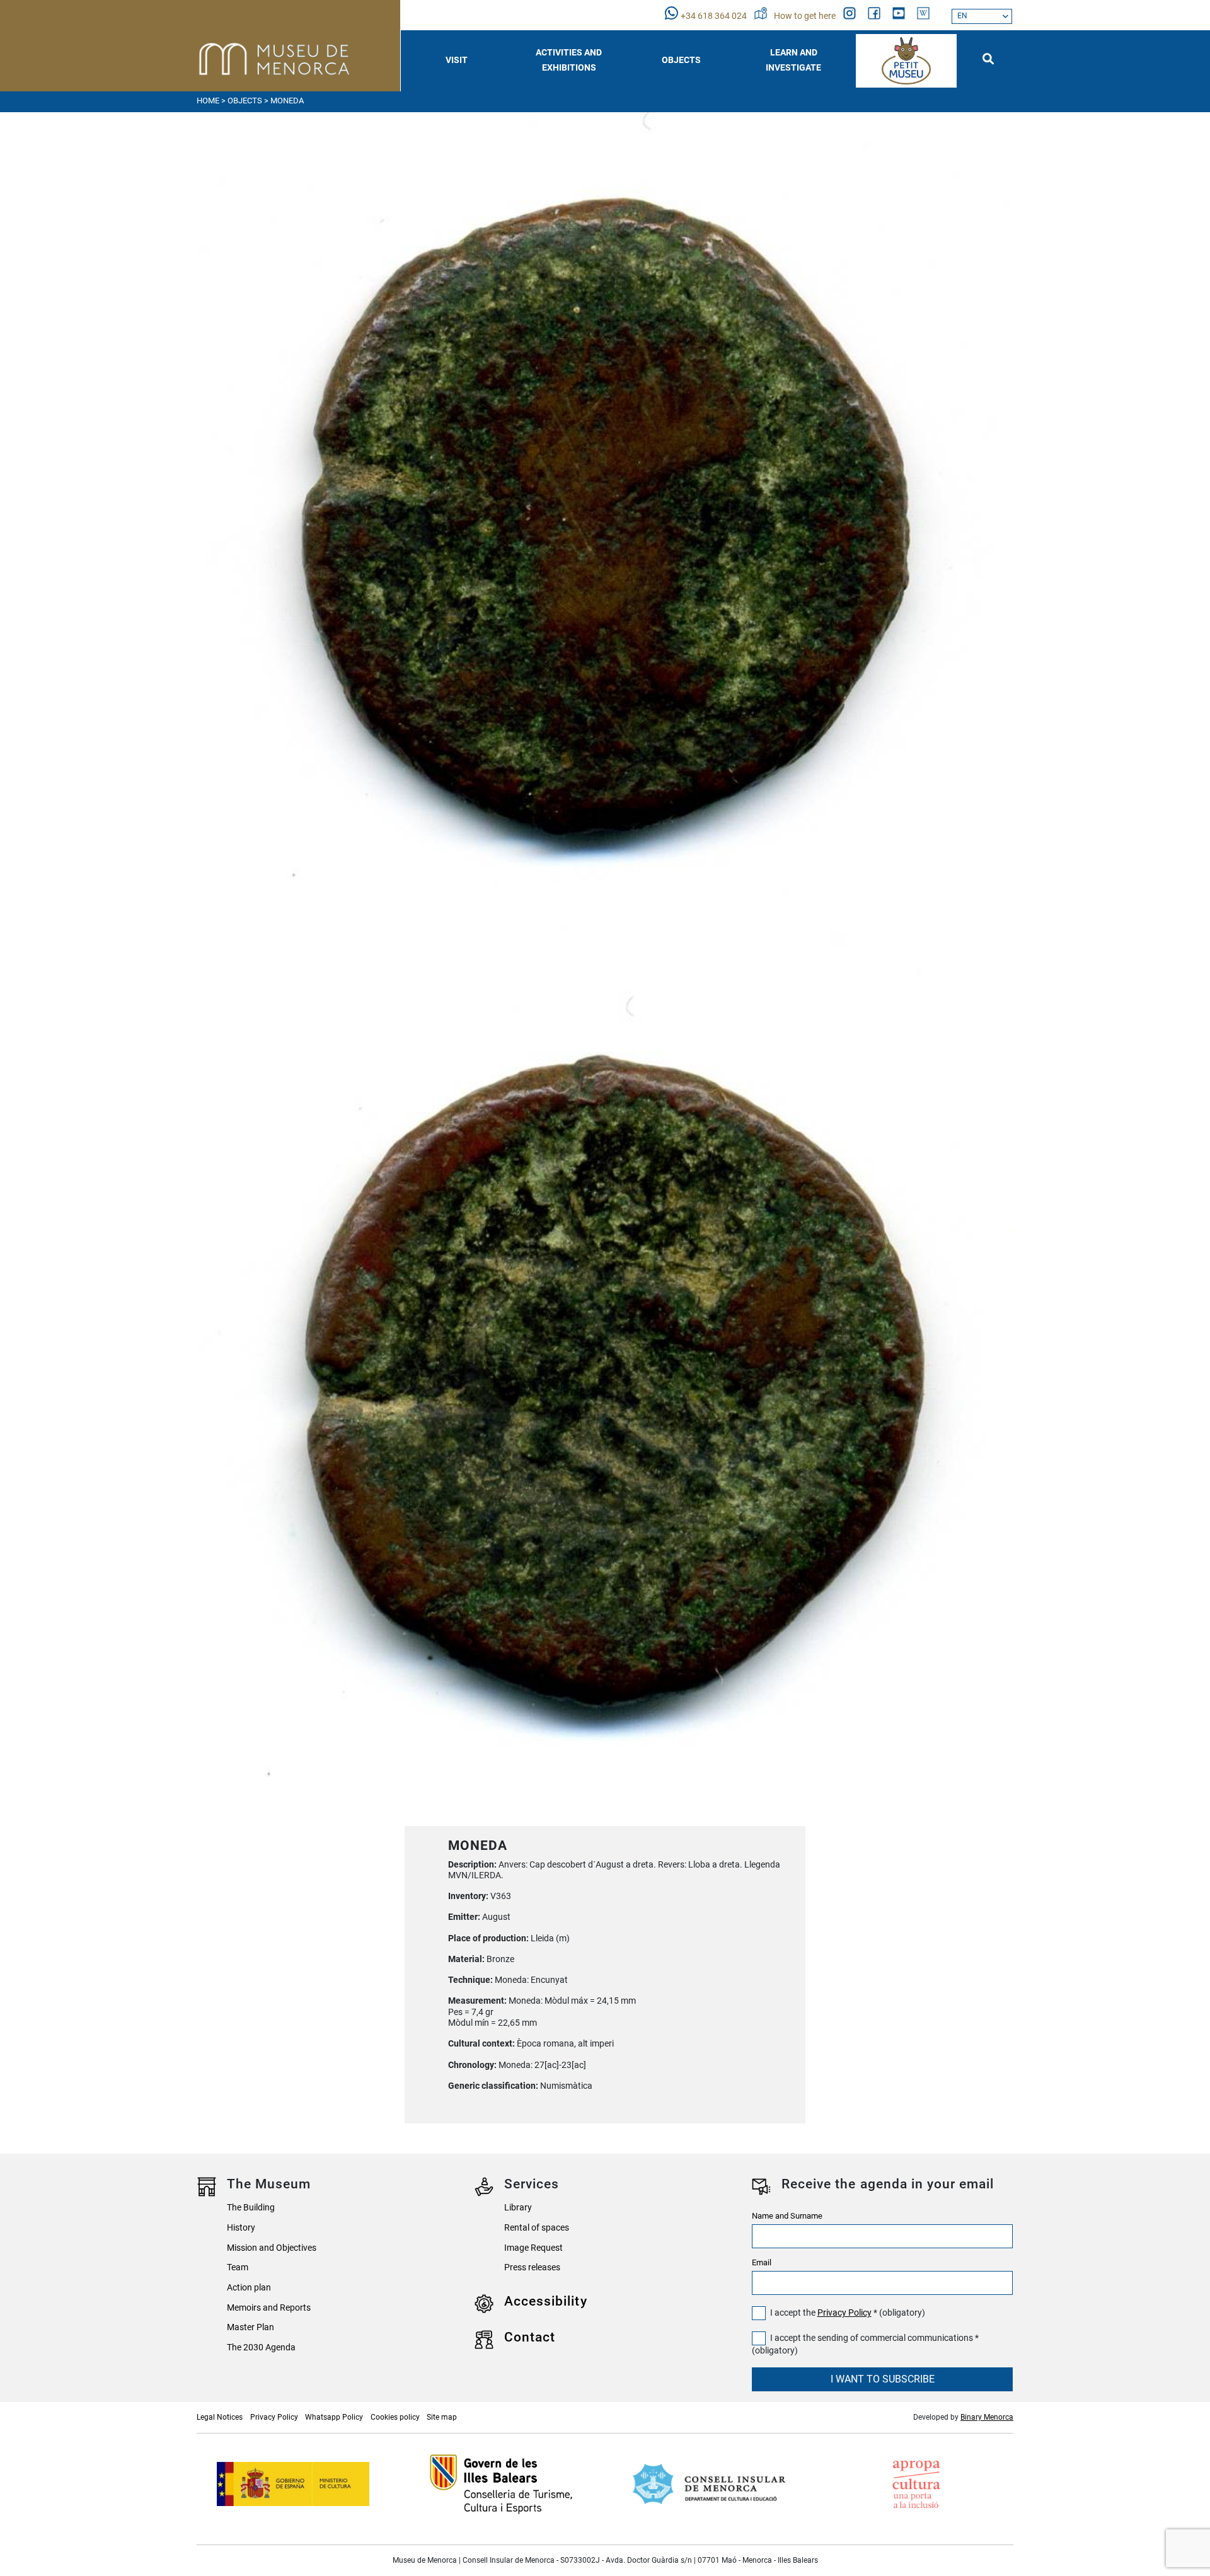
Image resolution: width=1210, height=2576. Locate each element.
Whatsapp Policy (334, 2417)
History (241, 2228)
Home (208, 101)
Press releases (532, 2267)
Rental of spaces (537, 2228)
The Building (251, 2208)
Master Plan (251, 2327)
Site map (442, 2417)
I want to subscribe (883, 2379)
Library (518, 2208)
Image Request (533, 2248)
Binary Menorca (987, 2417)
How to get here (806, 16)
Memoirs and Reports (269, 2308)
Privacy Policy (844, 2313)
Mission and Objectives (272, 2248)
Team (238, 2267)
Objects (245, 101)
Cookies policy (395, 2417)
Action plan (249, 2288)
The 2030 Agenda (261, 2348)
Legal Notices (220, 2417)
